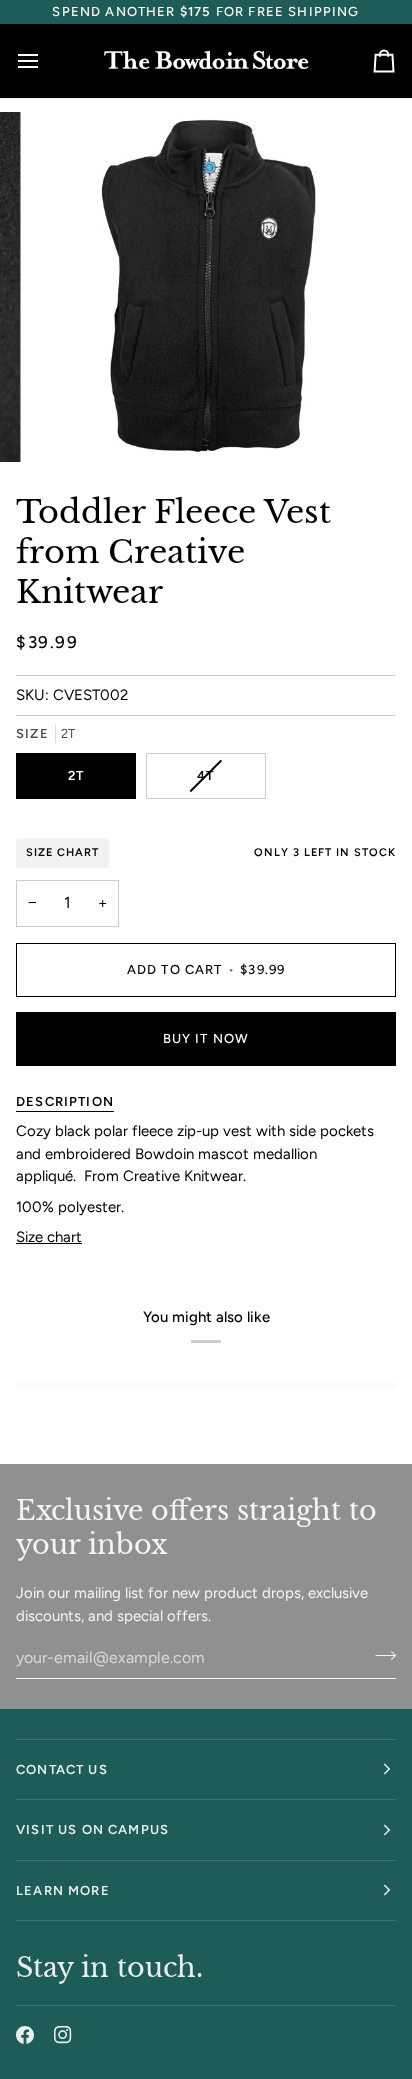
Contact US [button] (62, 1769)
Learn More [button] (63, 1890)
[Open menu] (46, 60)
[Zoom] (68, 424)
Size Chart (62, 852)
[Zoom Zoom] (206, 287)
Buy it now (206, 1038)
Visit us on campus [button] (92, 1829)
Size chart (49, 1237)
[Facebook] (25, 2035)
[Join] (379, 1655)
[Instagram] (63, 2035)
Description (65, 1101)
